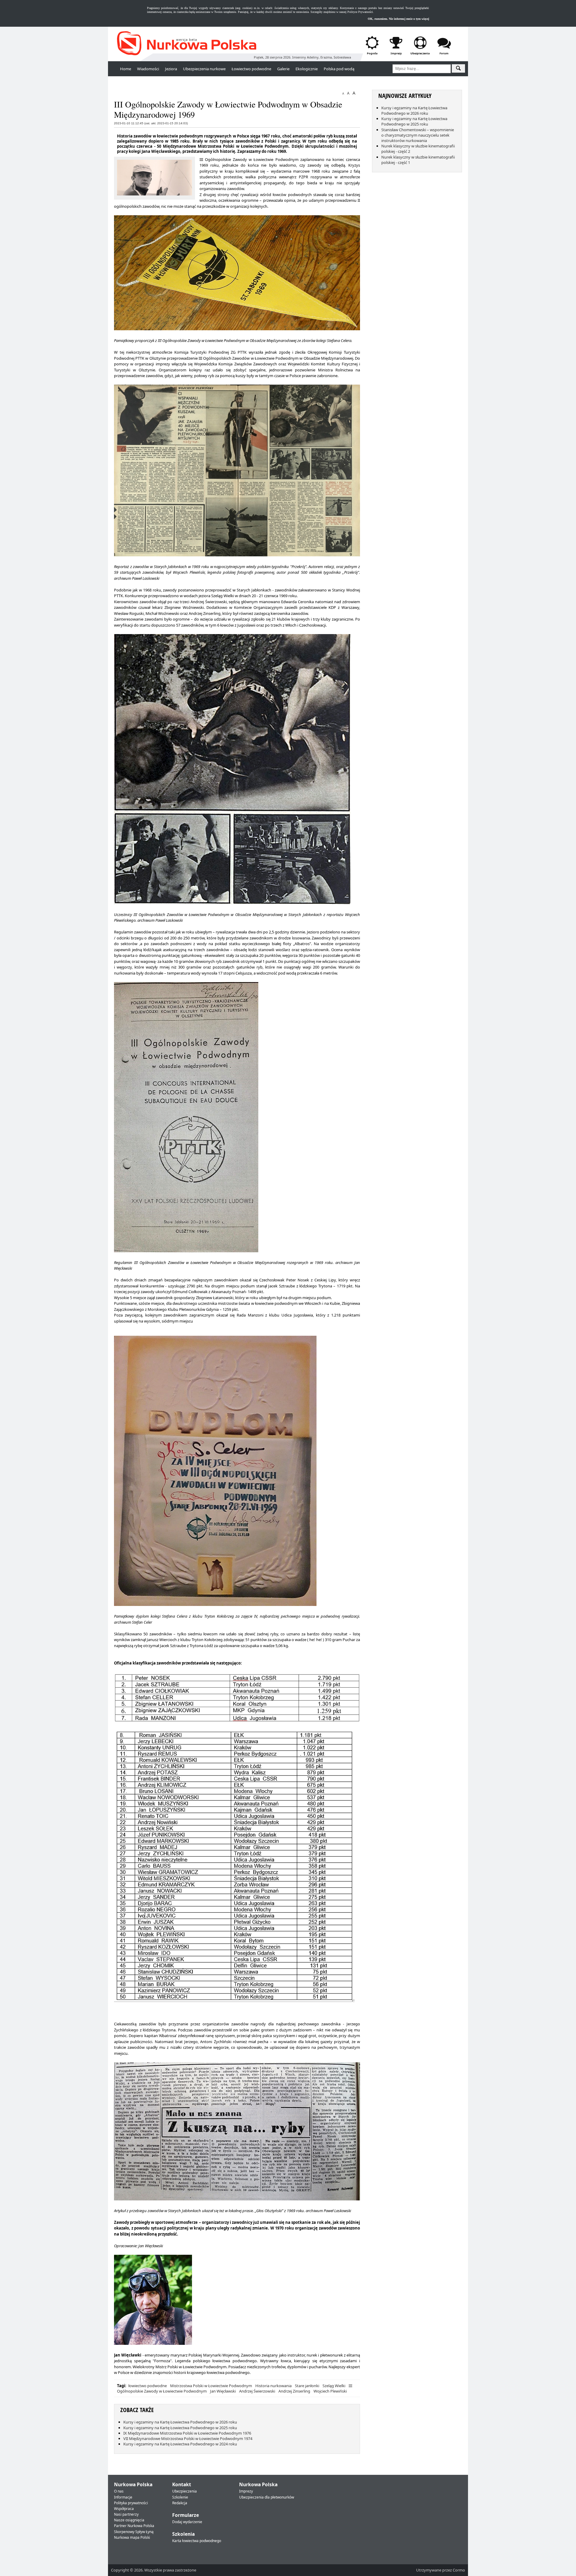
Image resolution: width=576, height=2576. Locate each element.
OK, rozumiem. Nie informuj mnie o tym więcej (398, 19)
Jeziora (171, 69)
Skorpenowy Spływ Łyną (134, 2532)
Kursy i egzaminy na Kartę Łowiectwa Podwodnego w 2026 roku (180, 2422)
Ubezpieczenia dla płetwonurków (267, 2497)
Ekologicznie (307, 69)
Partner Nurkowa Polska (134, 2526)
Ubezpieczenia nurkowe (204, 69)
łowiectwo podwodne (148, 2386)
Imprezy (246, 2491)
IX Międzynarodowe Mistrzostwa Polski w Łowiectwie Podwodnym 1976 (187, 2433)
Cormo (459, 2570)
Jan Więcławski (223, 2391)
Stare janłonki (307, 2386)
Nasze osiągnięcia (129, 2520)
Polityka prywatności (131, 2503)
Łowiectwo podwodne (251, 69)
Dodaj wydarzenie (187, 2522)
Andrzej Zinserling (294, 2391)
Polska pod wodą (339, 69)
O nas (119, 2491)
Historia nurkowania (273, 2386)
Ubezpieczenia (184, 2491)
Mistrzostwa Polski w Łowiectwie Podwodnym (211, 2386)
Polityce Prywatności (360, 12)
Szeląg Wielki (334, 2386)
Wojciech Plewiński (330, 2391)
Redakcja (180, 2503)
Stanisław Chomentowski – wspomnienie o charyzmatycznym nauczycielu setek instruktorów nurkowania (418, 135)
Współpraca (124, 2509)
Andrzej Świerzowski (257, 2391)
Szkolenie (180, 2497)
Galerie (283, 69)
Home (126, 69)
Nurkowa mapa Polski (132, 2537)
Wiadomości (148, 69)
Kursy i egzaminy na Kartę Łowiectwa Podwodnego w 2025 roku (180, 2428)
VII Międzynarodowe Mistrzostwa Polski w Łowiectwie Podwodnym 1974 (188, 2438)
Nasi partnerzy (126, 2514)
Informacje (123, 2497)
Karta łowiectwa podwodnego (197, 2541)
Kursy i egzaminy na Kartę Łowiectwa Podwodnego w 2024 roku (180, 2444)
